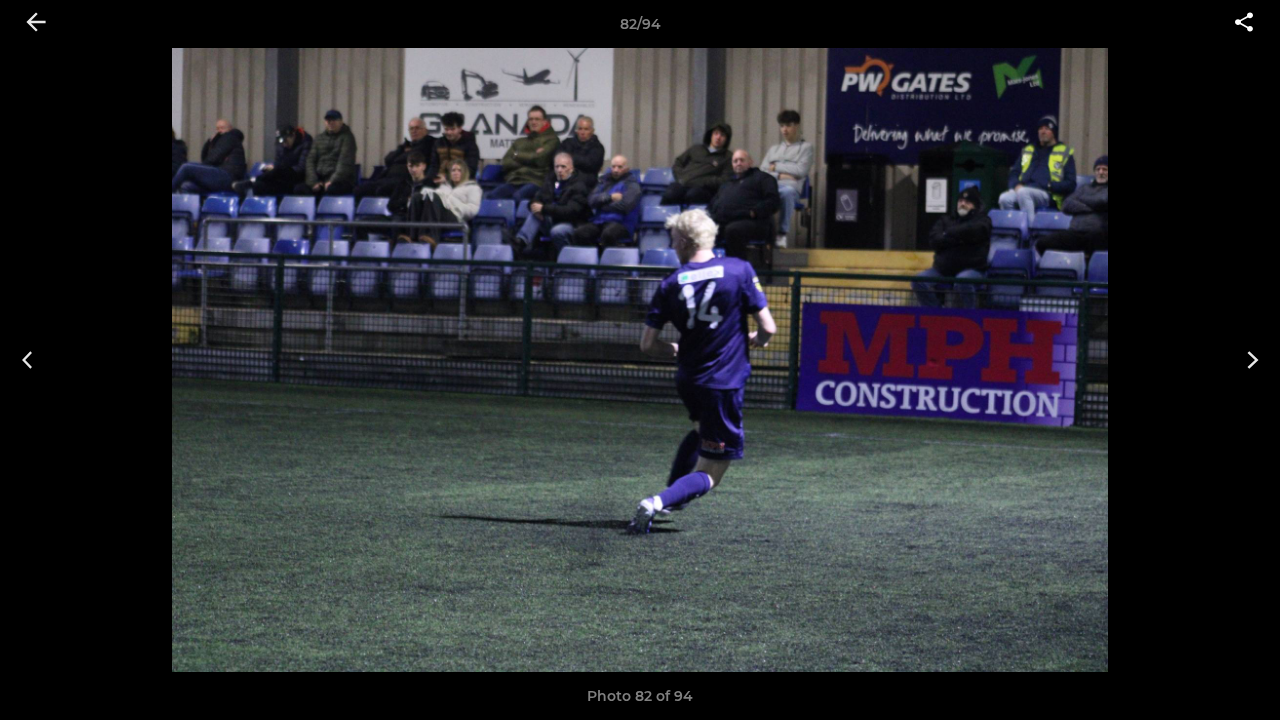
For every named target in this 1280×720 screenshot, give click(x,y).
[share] (1244, 24)
